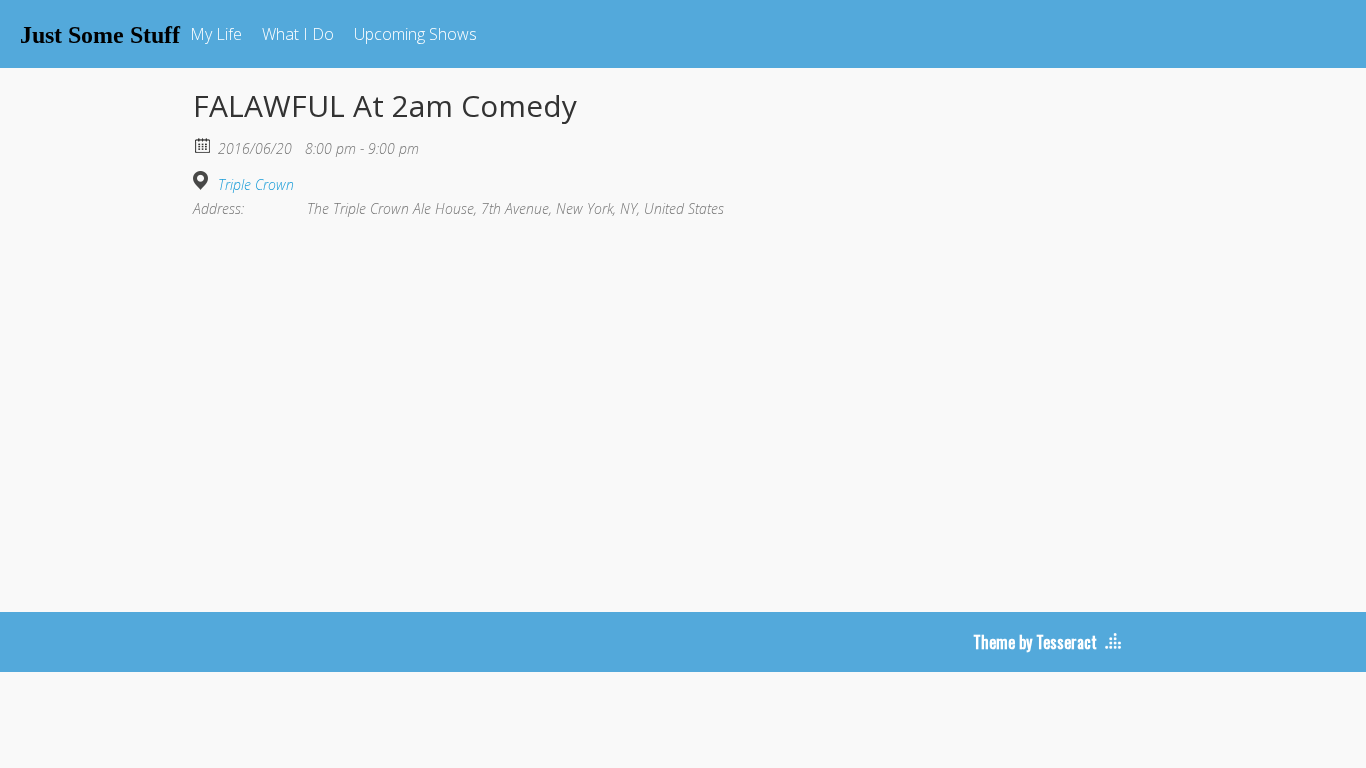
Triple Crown (256, 185)
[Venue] (203, 180)
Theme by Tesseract (1035, 642)
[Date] (203, 144)
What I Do (298, 34)
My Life (216, 34)
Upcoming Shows (415, 34)
